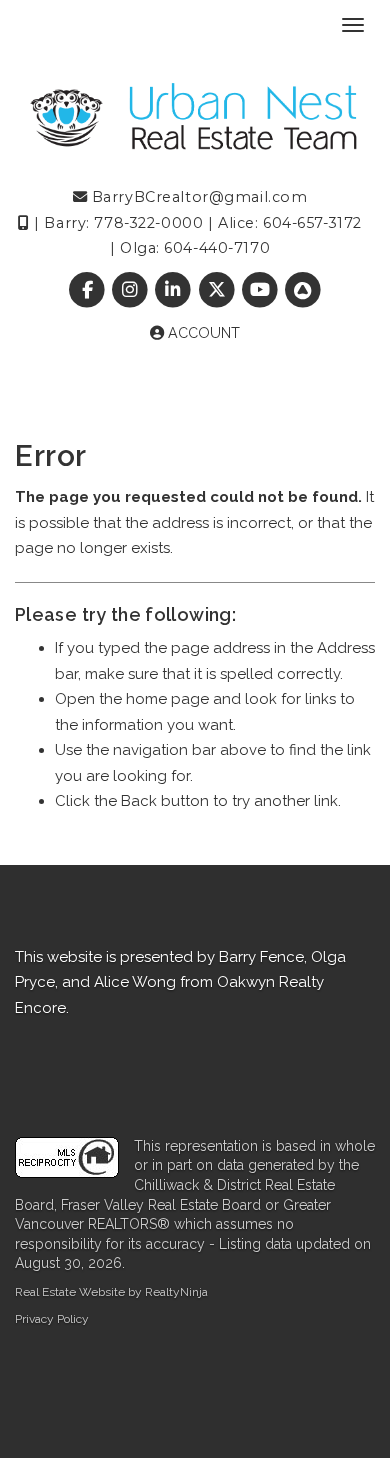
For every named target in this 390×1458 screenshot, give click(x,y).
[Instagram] (132, 290)
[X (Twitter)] (218, 290)
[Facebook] (88, 290)
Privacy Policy (52, 1319)
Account (202, 333)
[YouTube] (261, 290)
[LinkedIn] (175, 290)
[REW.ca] (302, 290)
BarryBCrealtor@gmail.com (197, 197)
